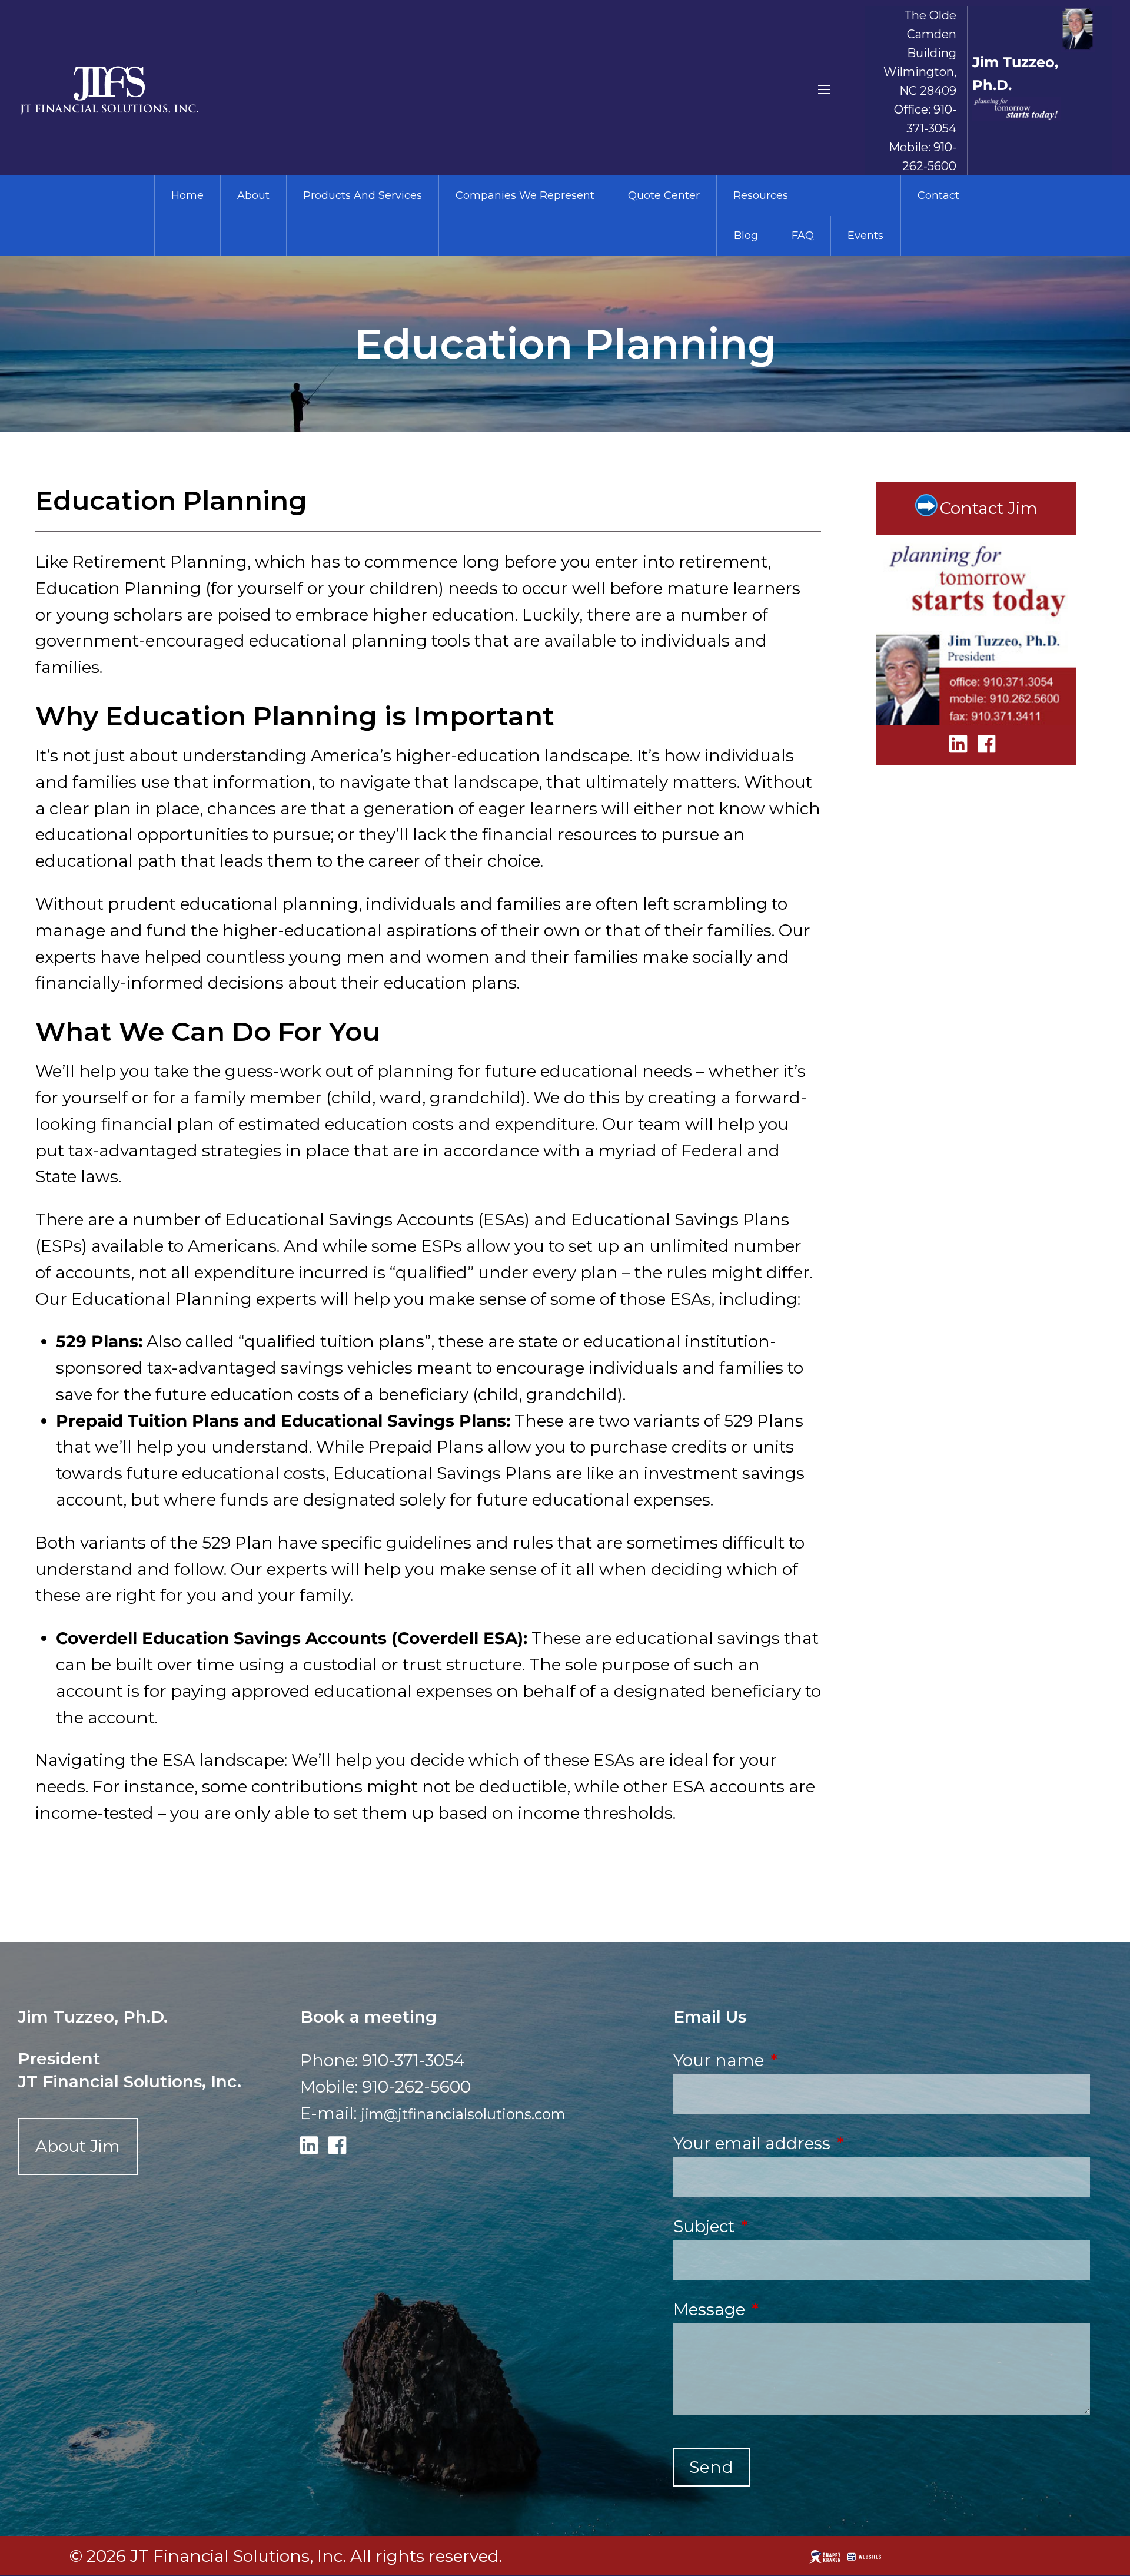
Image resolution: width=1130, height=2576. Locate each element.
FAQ (803, 236)
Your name (805, 2060)
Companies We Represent (525, 195)
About (253, 195)
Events (865, 236)
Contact (938, 195)
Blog (746, 236)
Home (187, 195)
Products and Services (363, 195)
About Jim (78, 2146)
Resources (761, 195)
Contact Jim (989, 508)
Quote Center (664, 195)
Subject (790, 2226)
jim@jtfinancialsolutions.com (463, 2114)
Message (795, 2309)
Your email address (838, 2143)
